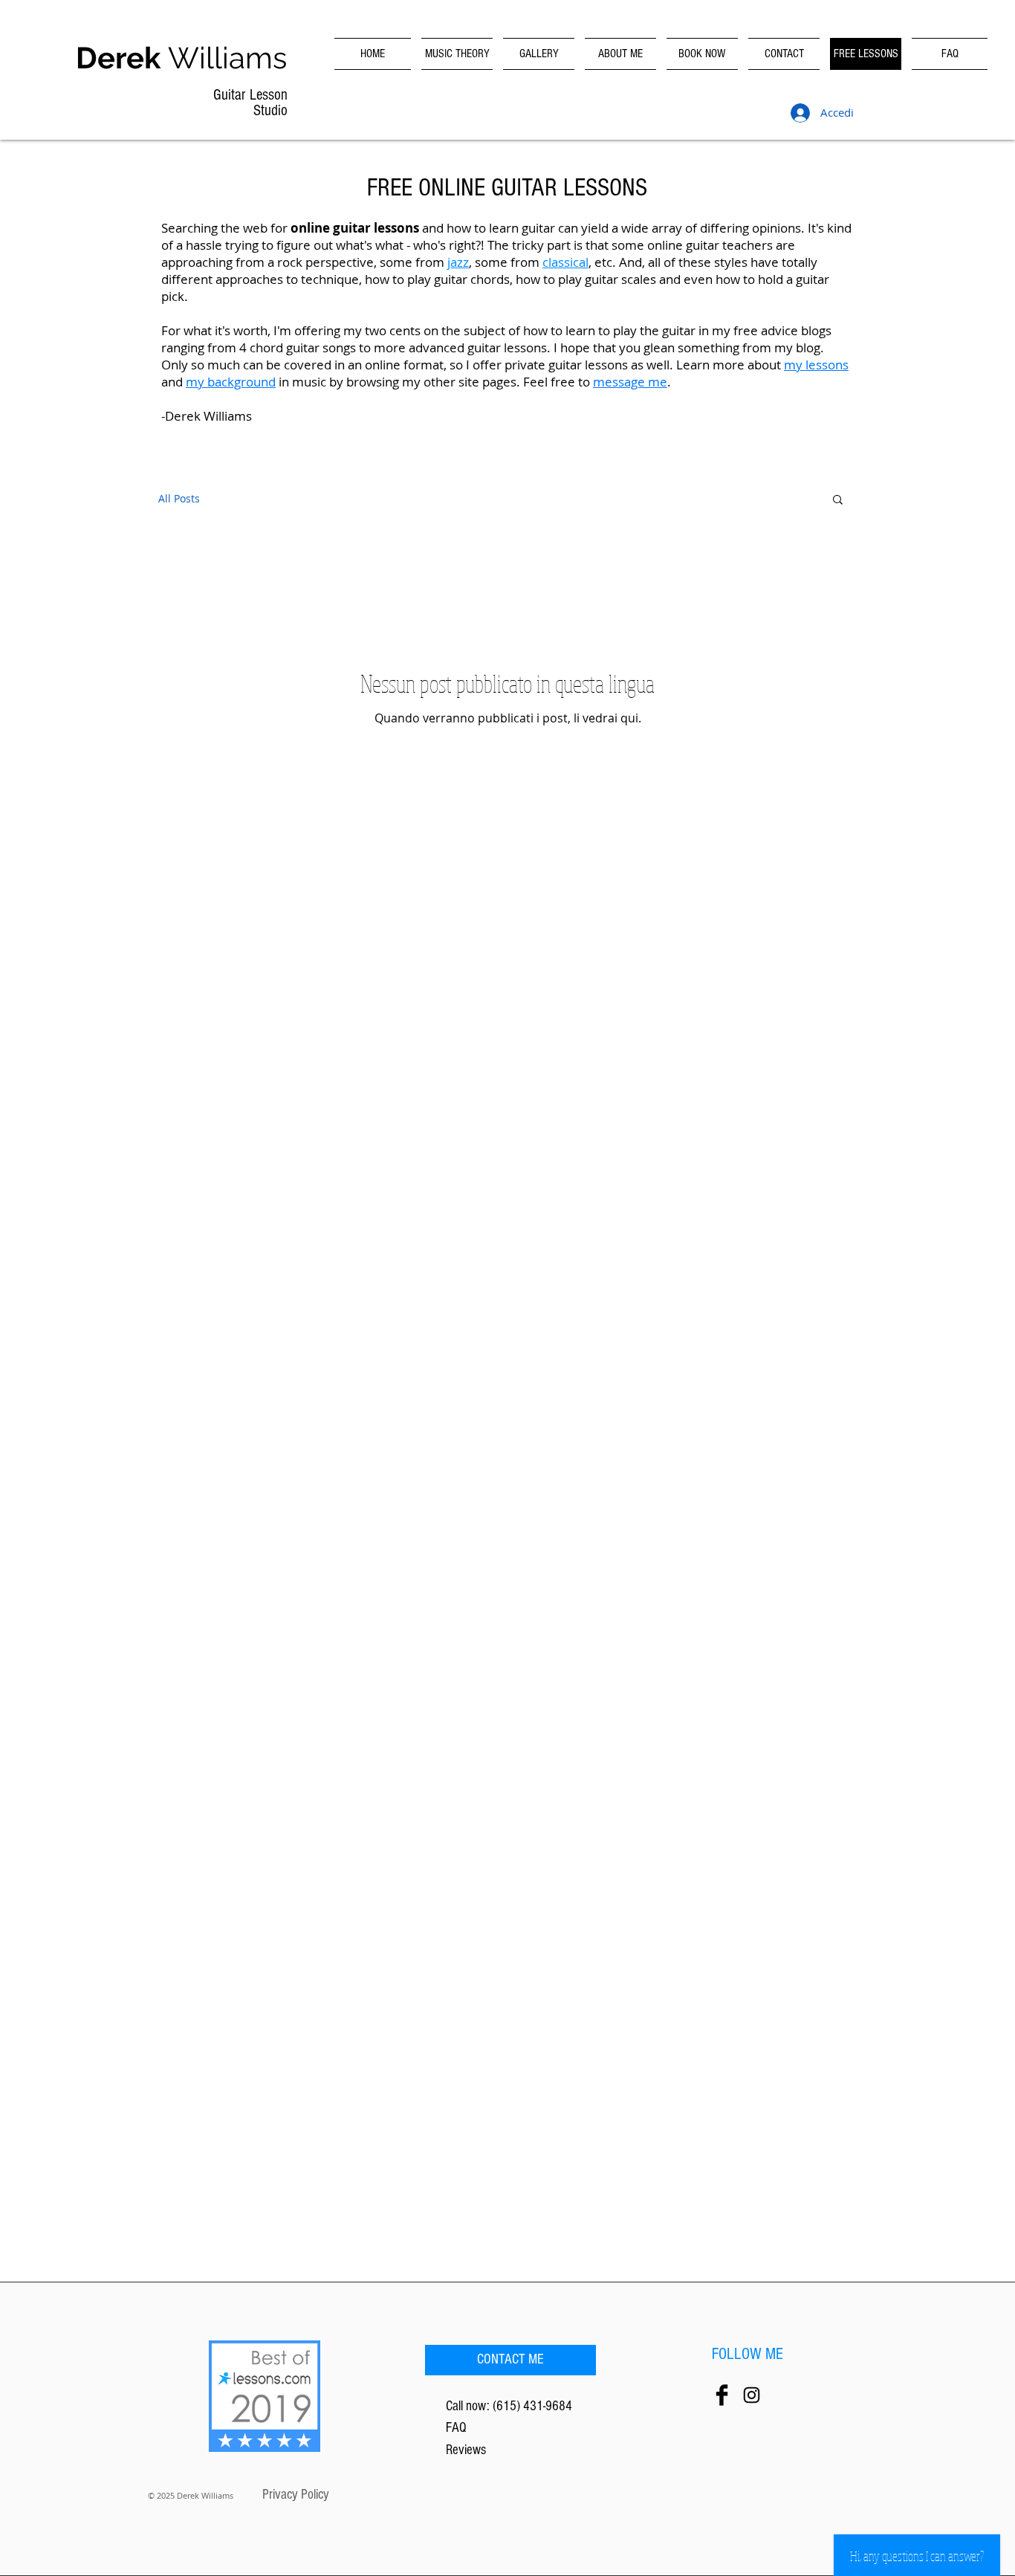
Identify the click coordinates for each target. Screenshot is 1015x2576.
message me (630, 382)
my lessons (816, 365)
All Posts (179, 498)
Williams (181, 58)
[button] (838, 501)
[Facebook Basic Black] (722, 2395)
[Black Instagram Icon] (752, 2395)
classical (565, 262)
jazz (458, 262)
